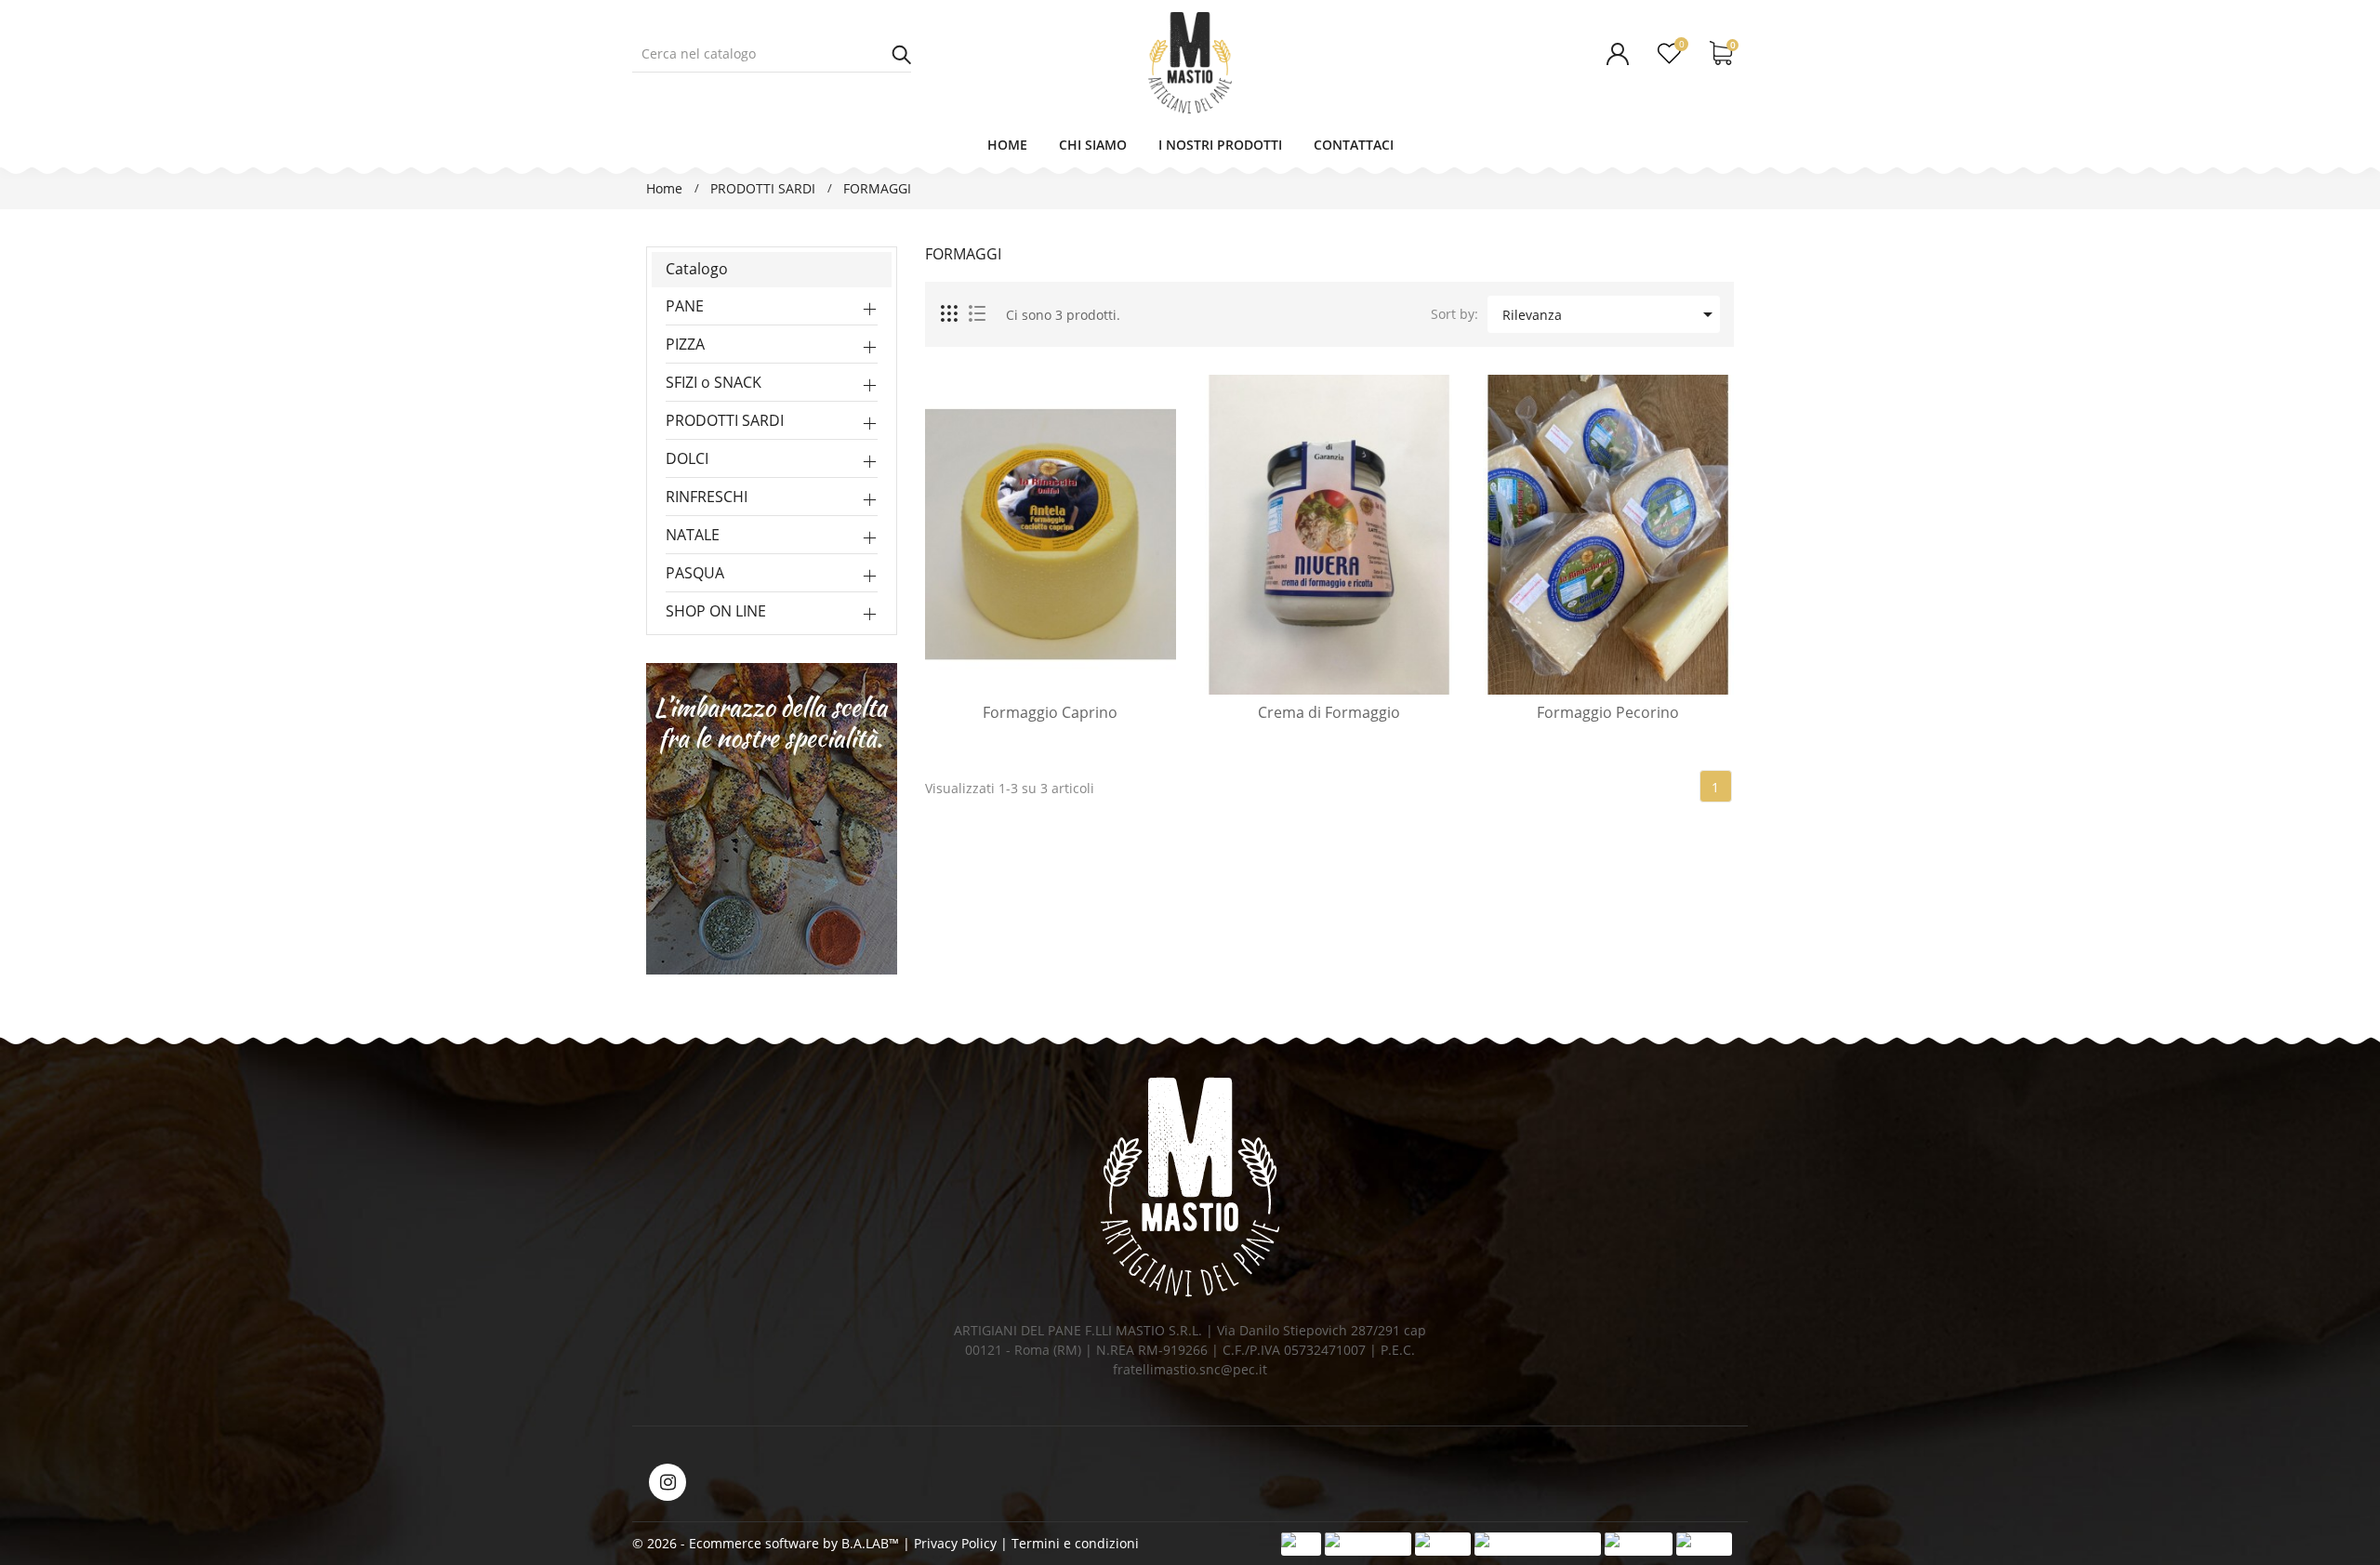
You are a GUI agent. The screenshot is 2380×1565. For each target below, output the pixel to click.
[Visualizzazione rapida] (1051, 676)
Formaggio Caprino (1050, 713)
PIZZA (685, 344)
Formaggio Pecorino (1608, 713)
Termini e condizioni (1075, 1543)
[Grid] (950, 314)
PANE (685, 306)
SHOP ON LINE (716, 611)
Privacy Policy (955, 1543)
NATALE (693, 535)
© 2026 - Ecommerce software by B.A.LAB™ (767, 1543)
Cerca (902, 54)
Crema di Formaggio (1329, 713)
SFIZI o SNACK (714, 382)
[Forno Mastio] (1190, 1187)
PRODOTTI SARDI (725, 420)
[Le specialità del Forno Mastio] (772, 817)
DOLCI (687, 458)
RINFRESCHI (707, 497)
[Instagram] (668, 1482)
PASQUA (695, 573)
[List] (977, 314)
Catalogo (697, 269)
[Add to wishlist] (1101, 676)
